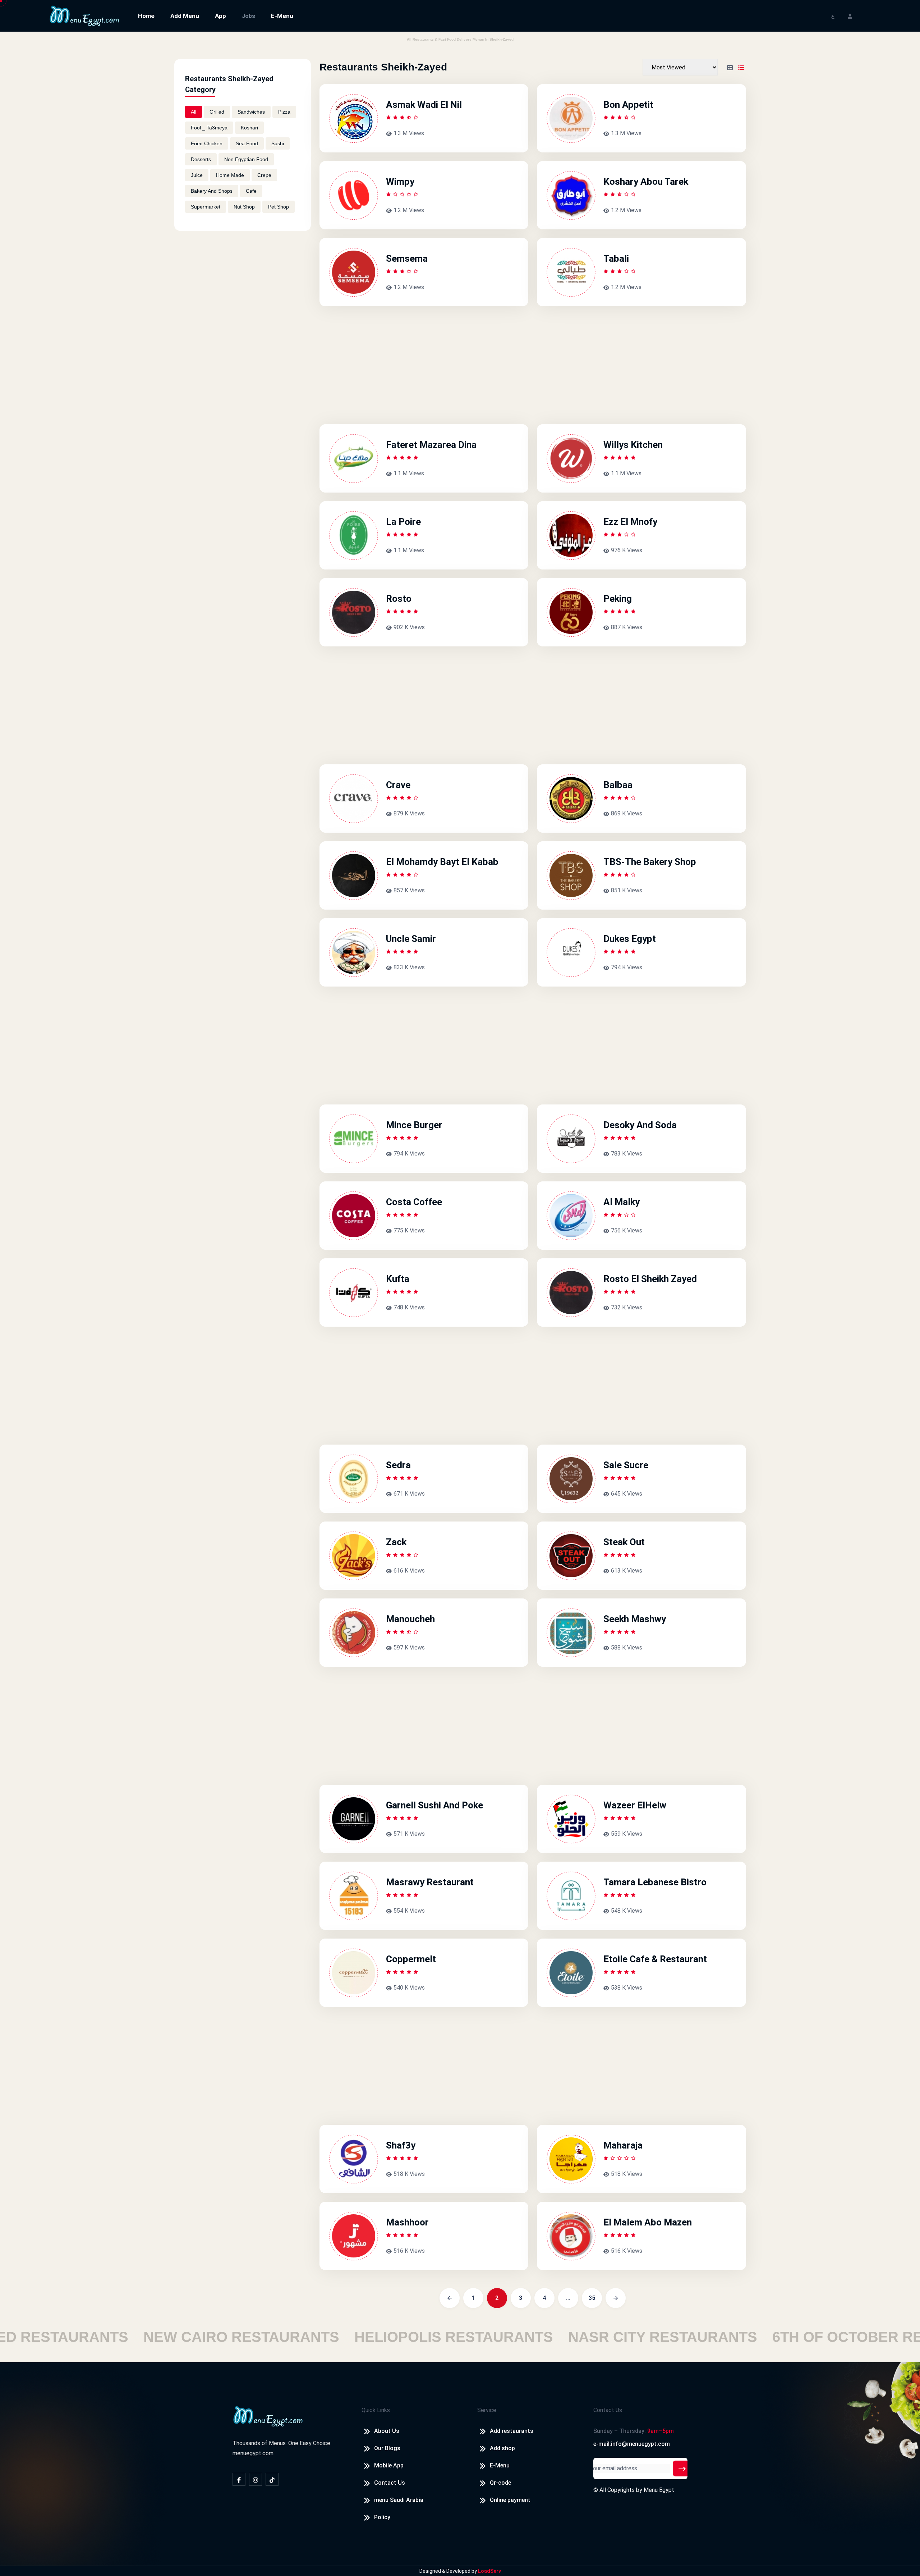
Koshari (249, 128)
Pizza (284, 112)
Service (487, 2410)
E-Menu (282, 16)
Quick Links (376, 2410)
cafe (251, 191)
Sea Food (247, 143)
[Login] (850, 16)
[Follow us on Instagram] (256, 2479)
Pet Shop (279, 207)
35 (592, 2298)
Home (146, 16)
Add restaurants (512, 2431)
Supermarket (206, 207)
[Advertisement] (243, 292)
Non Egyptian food (246, 159)
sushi (278, 143)
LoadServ (489, 2571)
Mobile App (389, 2465)
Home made (230, 175)
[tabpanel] (533, 1177)
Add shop (502, 2448)
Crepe (264, 175)
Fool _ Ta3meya (209, 128)
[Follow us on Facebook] (239, 2479)
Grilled (217, 112)
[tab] (730, 67)
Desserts (201, 159)
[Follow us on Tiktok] (272, 2479)
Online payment (510, 2500)
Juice (197, 175)
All (194, 112)
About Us (387, 2431)
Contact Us (390, 2483)
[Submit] (682, 2469)
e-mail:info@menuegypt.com (632, 2444)
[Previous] (450, 2298)
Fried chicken (207, 143)
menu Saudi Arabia (399, 2500)
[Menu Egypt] (84, 15)
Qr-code (500, 2483)
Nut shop (244, 207)
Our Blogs (387, 2448)
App (220, 16)
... (568, 2298)
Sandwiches (251, 112)
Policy (382, 2517)
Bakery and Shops (212, 191)
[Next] (616, 2298)
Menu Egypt (659, 2490)
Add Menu (185, 16)
